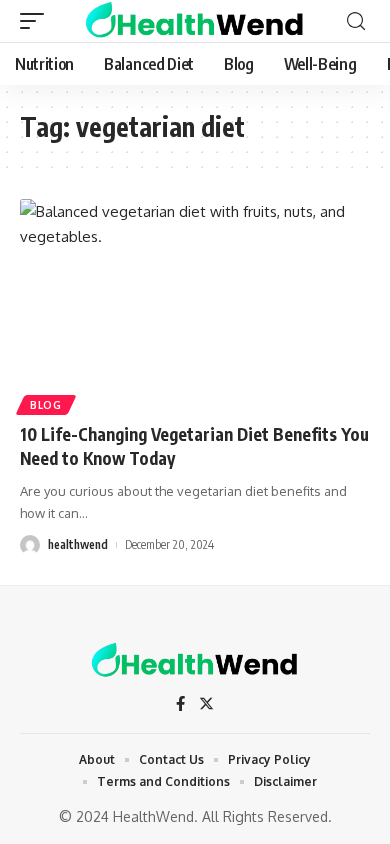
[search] (356, 21)
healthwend (78, 544)
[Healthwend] (194, 21)
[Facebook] (180, 705)
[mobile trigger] (37, 21)
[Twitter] (206, 705)
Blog (46, 405)
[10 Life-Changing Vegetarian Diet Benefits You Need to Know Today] (195, 304)
